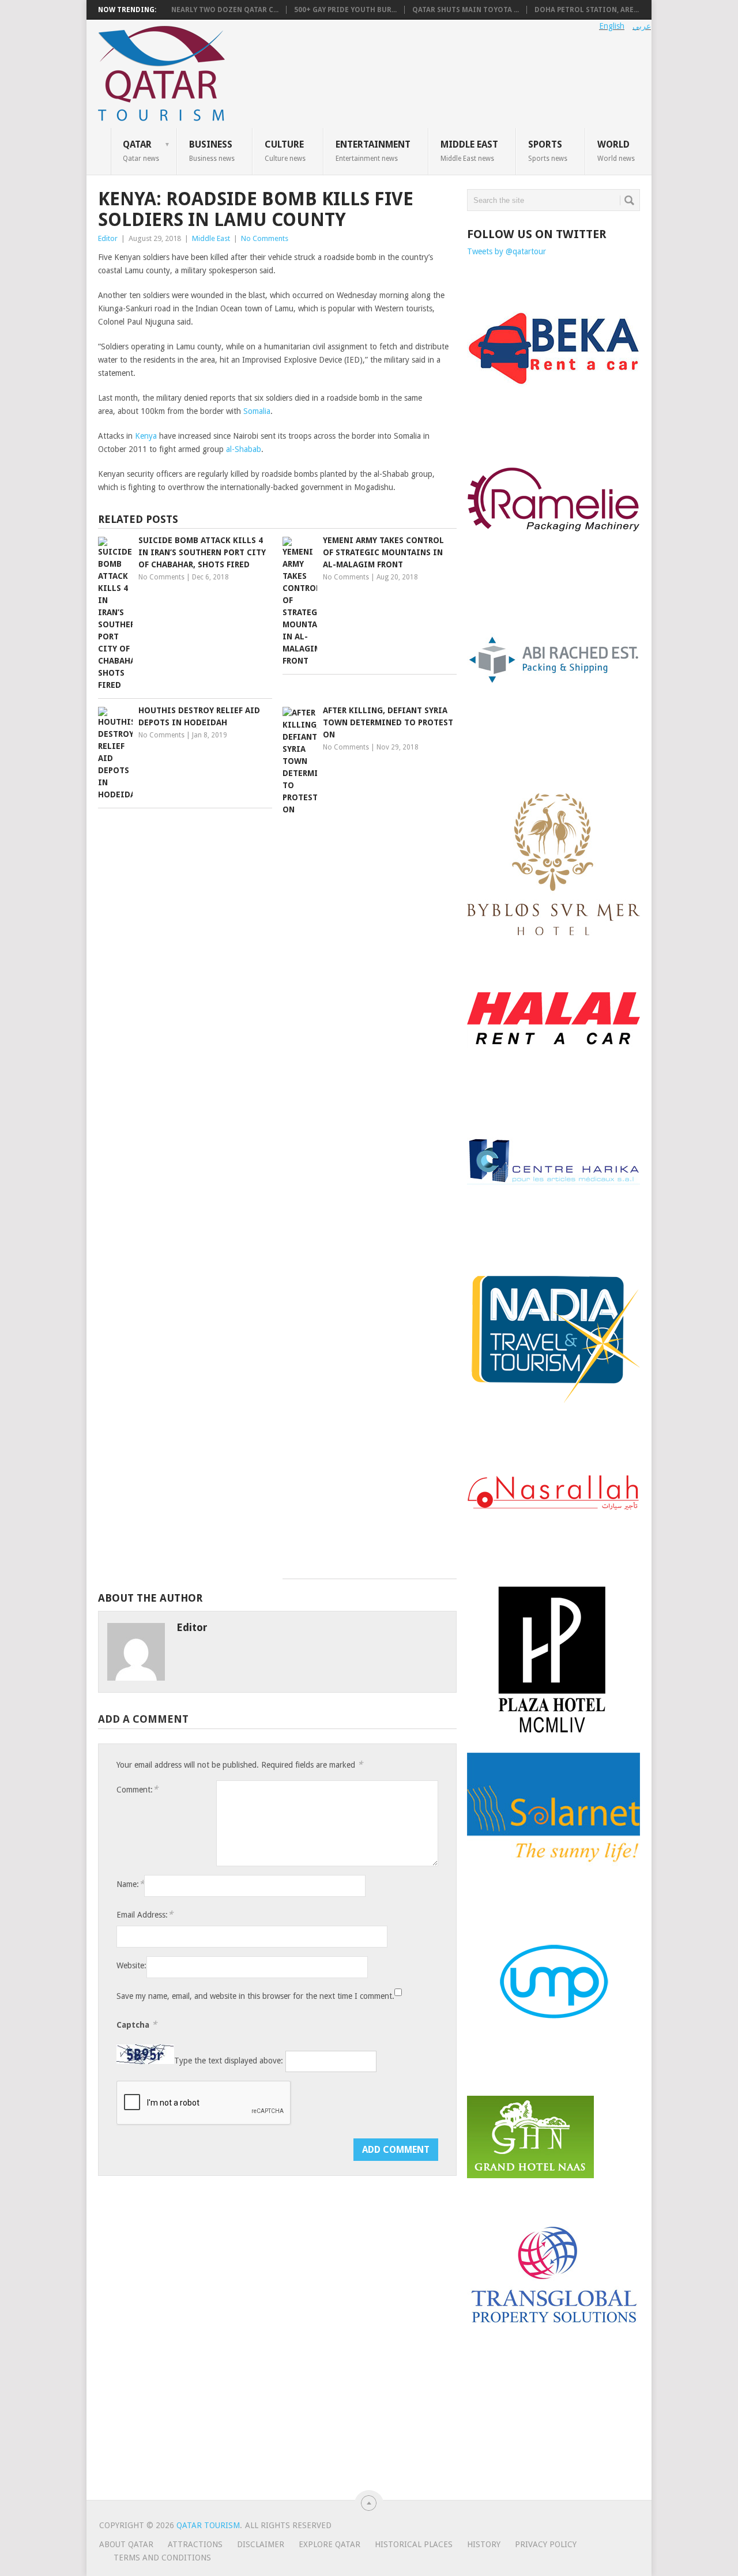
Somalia (257, 411)
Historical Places (414, 2544)
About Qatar (126, 2544)
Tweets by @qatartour (507, 251)
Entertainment (373, 150)
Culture (285, 150)
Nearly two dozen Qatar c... (225, 10)
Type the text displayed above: (229, 2061)
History (484, 2544)
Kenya (146, 436)
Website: (131, 1965)
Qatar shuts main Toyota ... (466, 10)
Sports (548, 150)
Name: (130, 1884)
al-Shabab (242, 449)
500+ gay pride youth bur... (345, 10)
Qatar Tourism (208, 2525)
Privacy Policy (546, 2544)
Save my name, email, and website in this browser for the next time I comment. (255, 1996)
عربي (642, 26)
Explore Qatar (330, 2544)
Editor (108, 238)
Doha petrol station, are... (587, 10)
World (616, 150)
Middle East (469, 150)
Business (212, 150)
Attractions (195, 2544)
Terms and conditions (162, 2558)
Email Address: (145, 1914)
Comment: (137, 1789)
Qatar (141, 150)
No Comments (265, 238)
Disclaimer (261, 2544)
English (612, 26)
